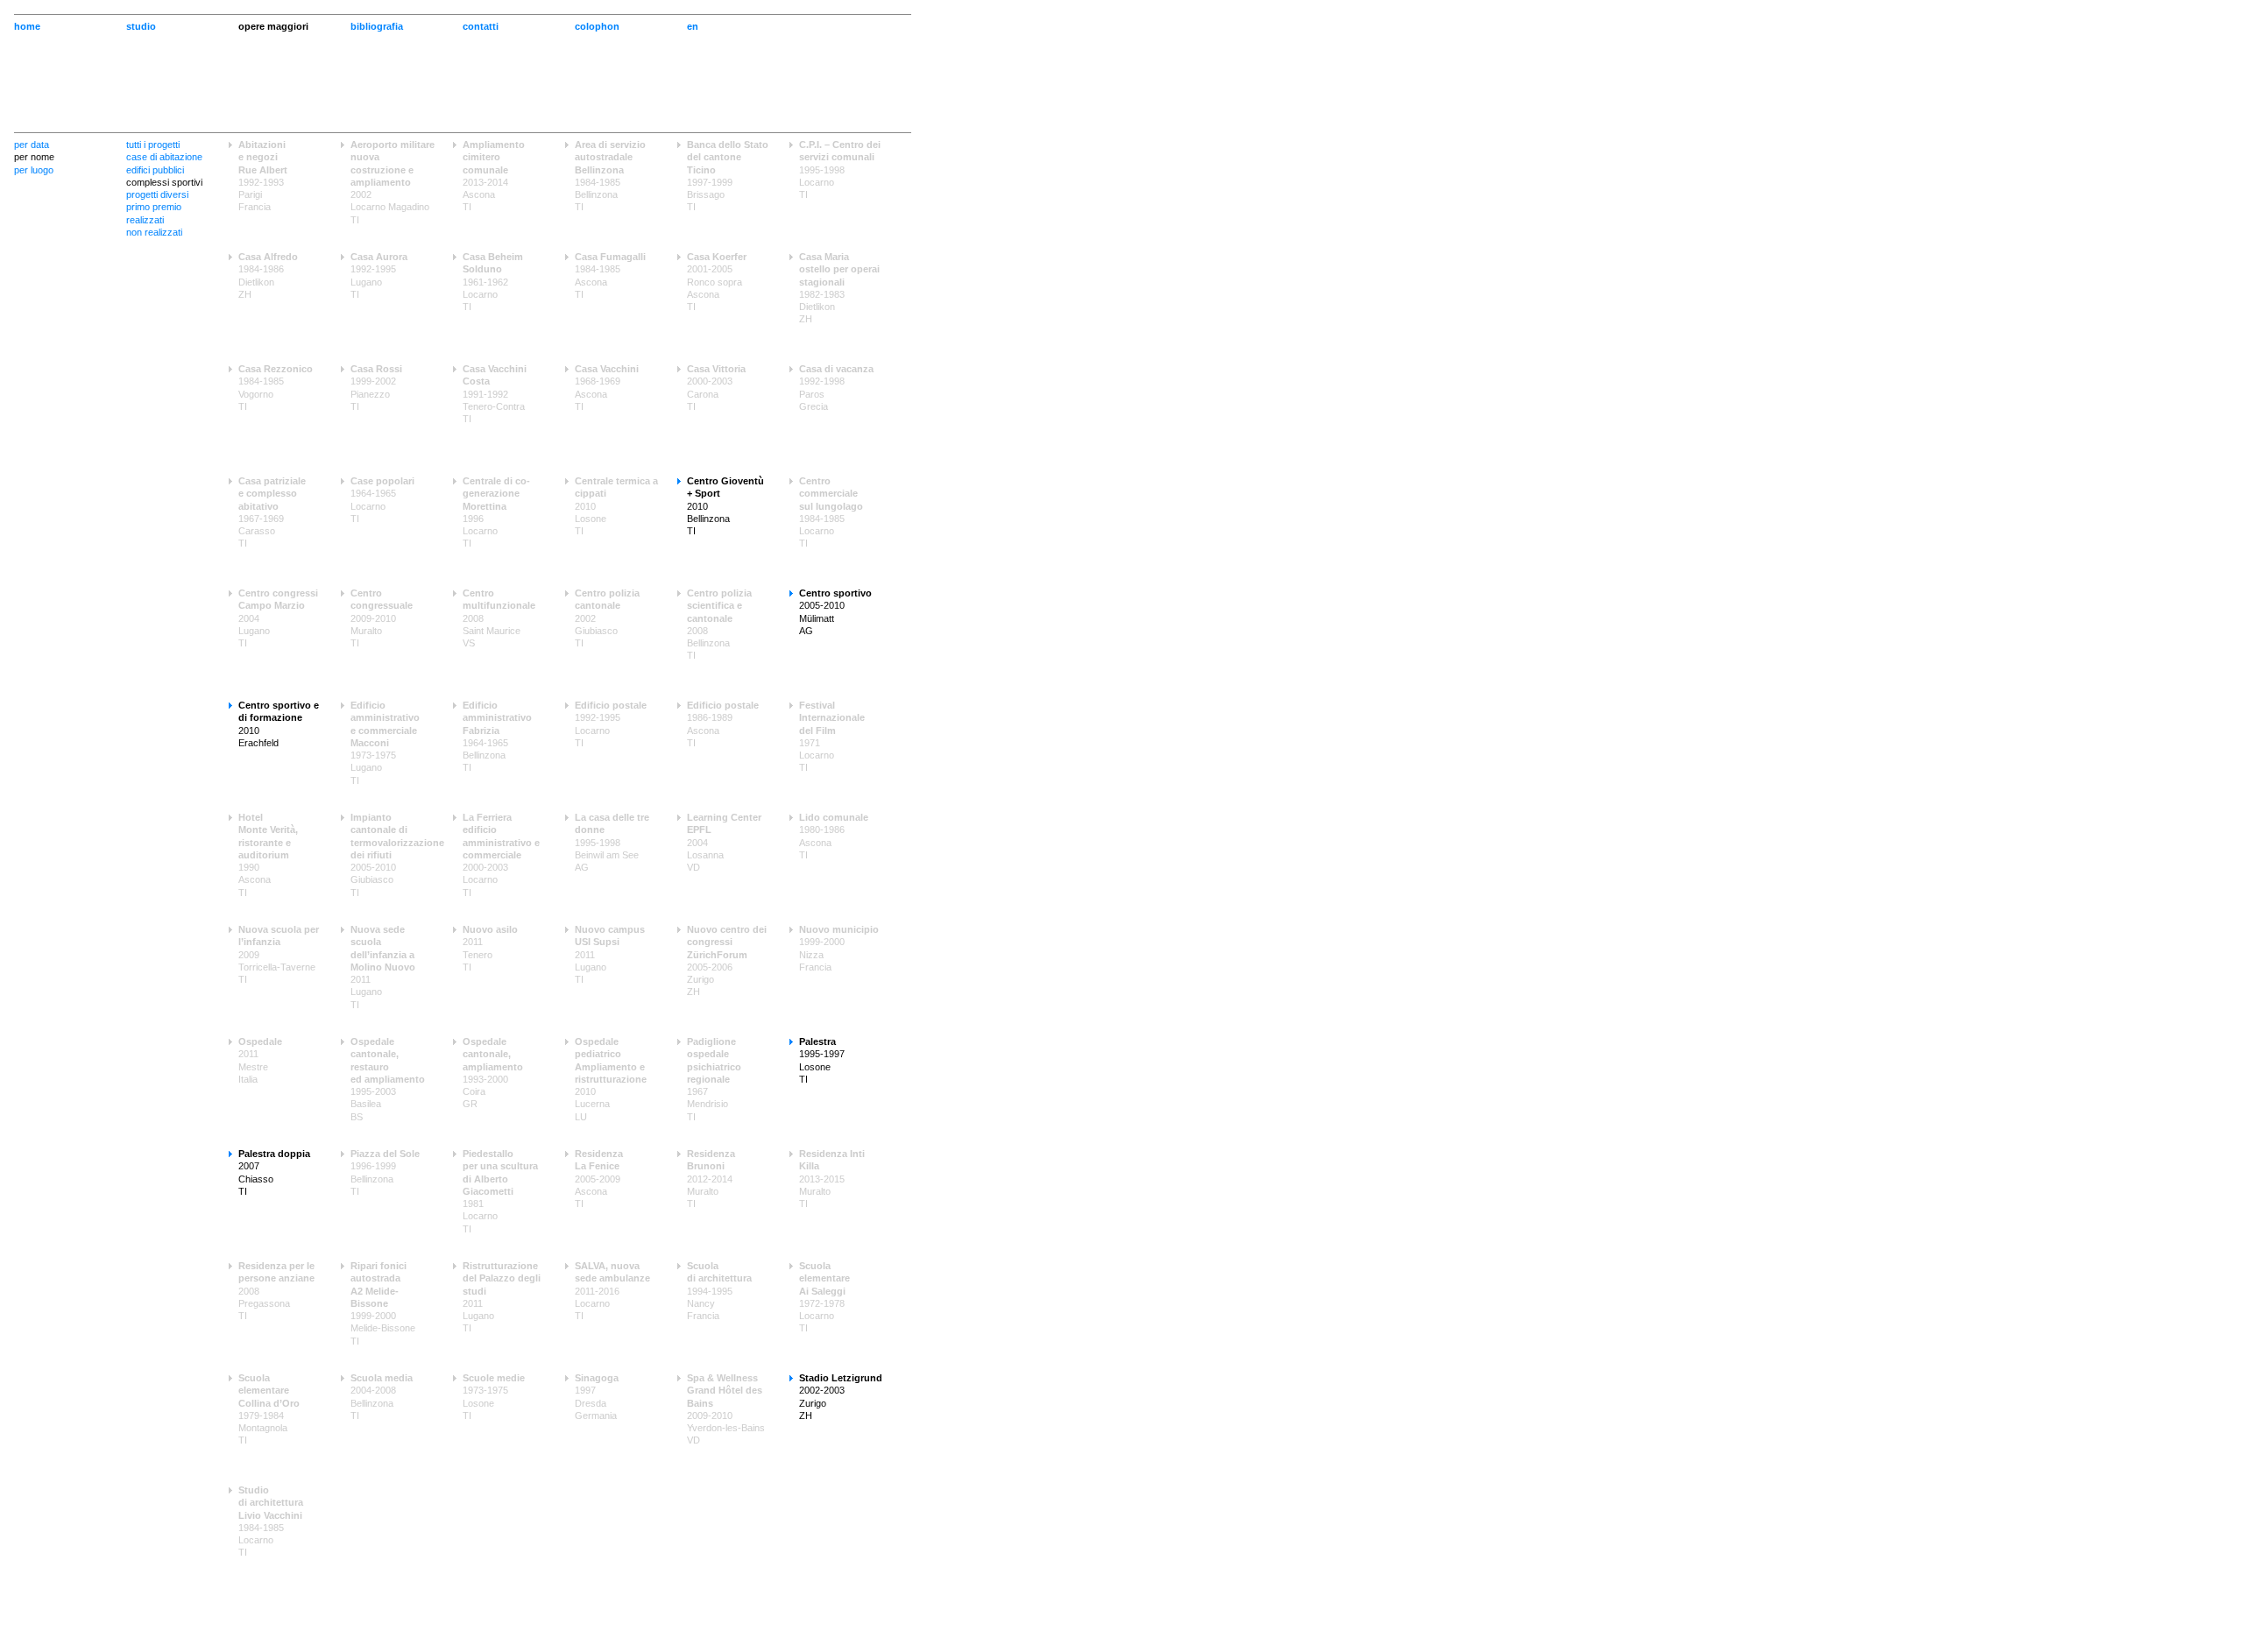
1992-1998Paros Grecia (836, 388)
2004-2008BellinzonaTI (382, 1397)
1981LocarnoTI (500, 1191)
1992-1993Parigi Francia (263, 176)
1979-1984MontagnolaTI (269, 1409)
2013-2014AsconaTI (494, 176)
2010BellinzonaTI (725, 506)
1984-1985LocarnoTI (831, 512)
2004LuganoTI (278, 618)
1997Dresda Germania (597, 1397)
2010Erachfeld (279, 724)
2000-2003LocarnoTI (501, 855)
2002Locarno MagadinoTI (393, 182)
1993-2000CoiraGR (493, 1073)
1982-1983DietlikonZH (839, 288)
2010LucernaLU (611, 1079)
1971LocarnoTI (832, 736)
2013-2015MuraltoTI (832, 1179)
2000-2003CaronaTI (716, 388)
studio (141, 26)
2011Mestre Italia (260, 1060)
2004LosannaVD (724, 842)
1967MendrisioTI (714, 1079)
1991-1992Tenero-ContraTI (495, 394)
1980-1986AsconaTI (834, 836)
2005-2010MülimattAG (835, 612)
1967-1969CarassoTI (272, 512)
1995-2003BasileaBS (388, 1079)
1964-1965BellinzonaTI (497, 736)
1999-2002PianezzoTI (376, 388)
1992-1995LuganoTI (379, 275)
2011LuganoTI (383, 967)
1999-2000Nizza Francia (839, 948)
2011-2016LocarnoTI (612, 1291)
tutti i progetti (153, 145)
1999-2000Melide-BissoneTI (383, 1303)
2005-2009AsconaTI (599, 1179)
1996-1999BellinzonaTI (385, 1172)
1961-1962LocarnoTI (493, 282)
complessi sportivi (164, 182)
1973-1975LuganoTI (385, 743)
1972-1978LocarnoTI (824, 1297)
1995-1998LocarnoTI (840, 169)
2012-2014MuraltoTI (711, 1179)
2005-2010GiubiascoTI (393, 855)
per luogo (34, 170)
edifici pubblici (155, 170)
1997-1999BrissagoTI (728, 176)
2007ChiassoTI (274, 1172)
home (27, 26)
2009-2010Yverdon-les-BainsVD (726, 1409)
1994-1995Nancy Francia (719, 1291)
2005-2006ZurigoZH (727, 960)
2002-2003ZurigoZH (841, 1397)
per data (32, 145)
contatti (481, 26)
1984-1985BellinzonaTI (610, 176)
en (693, 26)
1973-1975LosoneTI (494, 1397)
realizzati (145, 220)
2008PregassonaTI (276, 1291)
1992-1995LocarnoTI (611, 724)
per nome (34, 157)
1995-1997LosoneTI (822, 1060)
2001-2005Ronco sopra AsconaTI (717, 282)
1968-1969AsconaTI (607, 388)
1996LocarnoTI (496, 512)
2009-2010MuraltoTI (382, 618)
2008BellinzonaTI (719, 624)
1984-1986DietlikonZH (268, 275)
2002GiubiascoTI (607, 618)
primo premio (154, 207)
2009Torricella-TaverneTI (279, 954)
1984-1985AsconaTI (610, 275)
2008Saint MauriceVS (499, 618)
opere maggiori (273, 26)
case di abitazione (164, 157)
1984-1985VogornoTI (276, 388)
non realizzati (154, 232)
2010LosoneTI (616, 506)
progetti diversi (157, 194)
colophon (597, 26)
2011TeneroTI (490, 948)
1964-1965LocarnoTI (382, 500)
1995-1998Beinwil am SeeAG (612, 842)
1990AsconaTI (268, 855)
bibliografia (377, 26)
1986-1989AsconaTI (723, 724)
